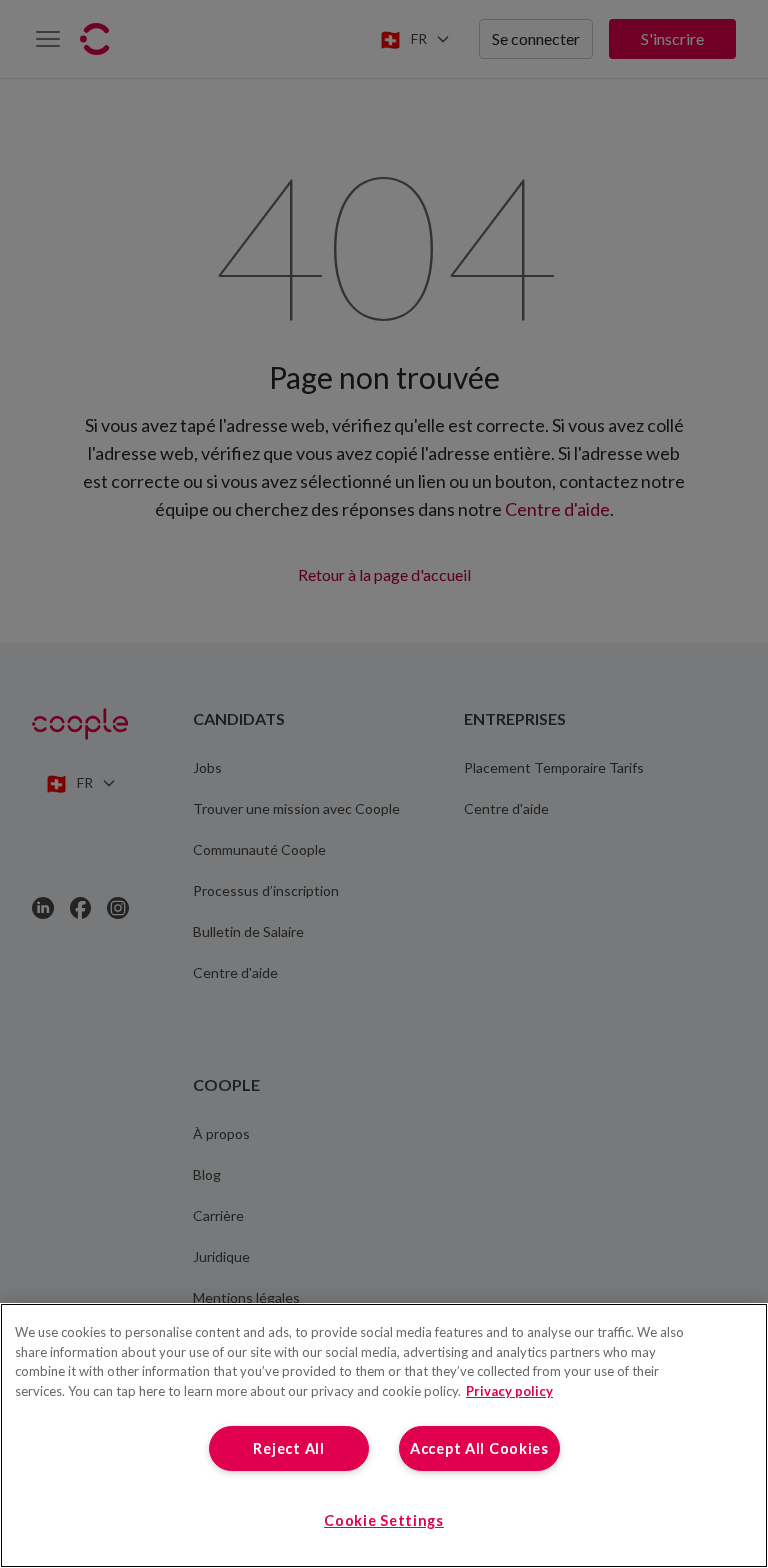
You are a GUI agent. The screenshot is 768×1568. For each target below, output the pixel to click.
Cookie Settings (384, 1520)
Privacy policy (509, 1391)
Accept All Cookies (479, 1448)
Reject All (288, 1448)
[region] (384, 1435)
